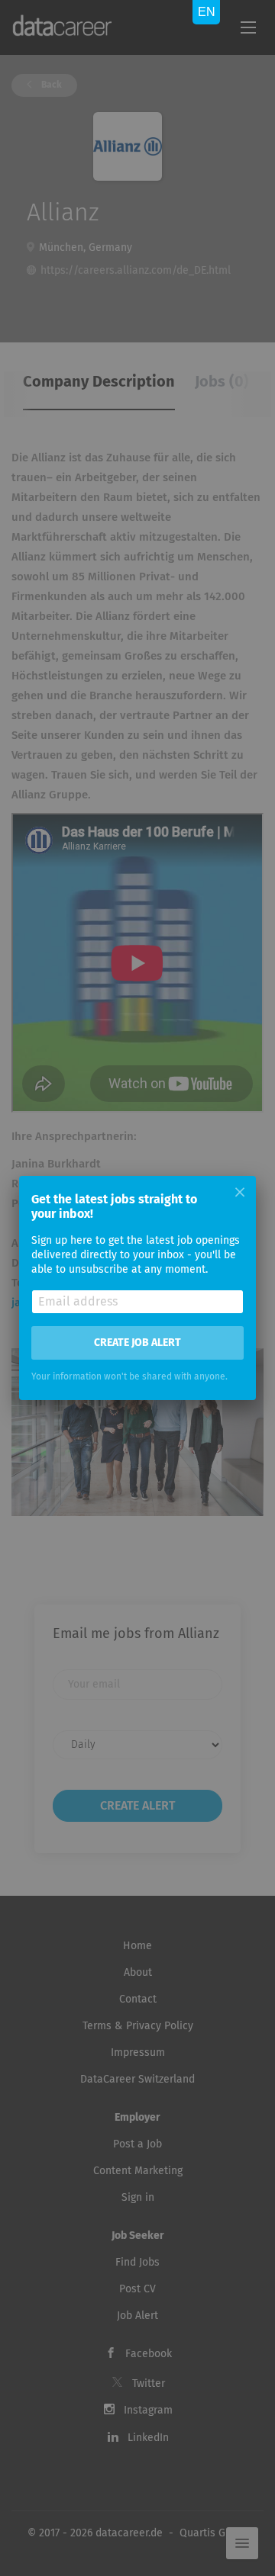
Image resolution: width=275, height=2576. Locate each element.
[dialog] (137, 1288)
